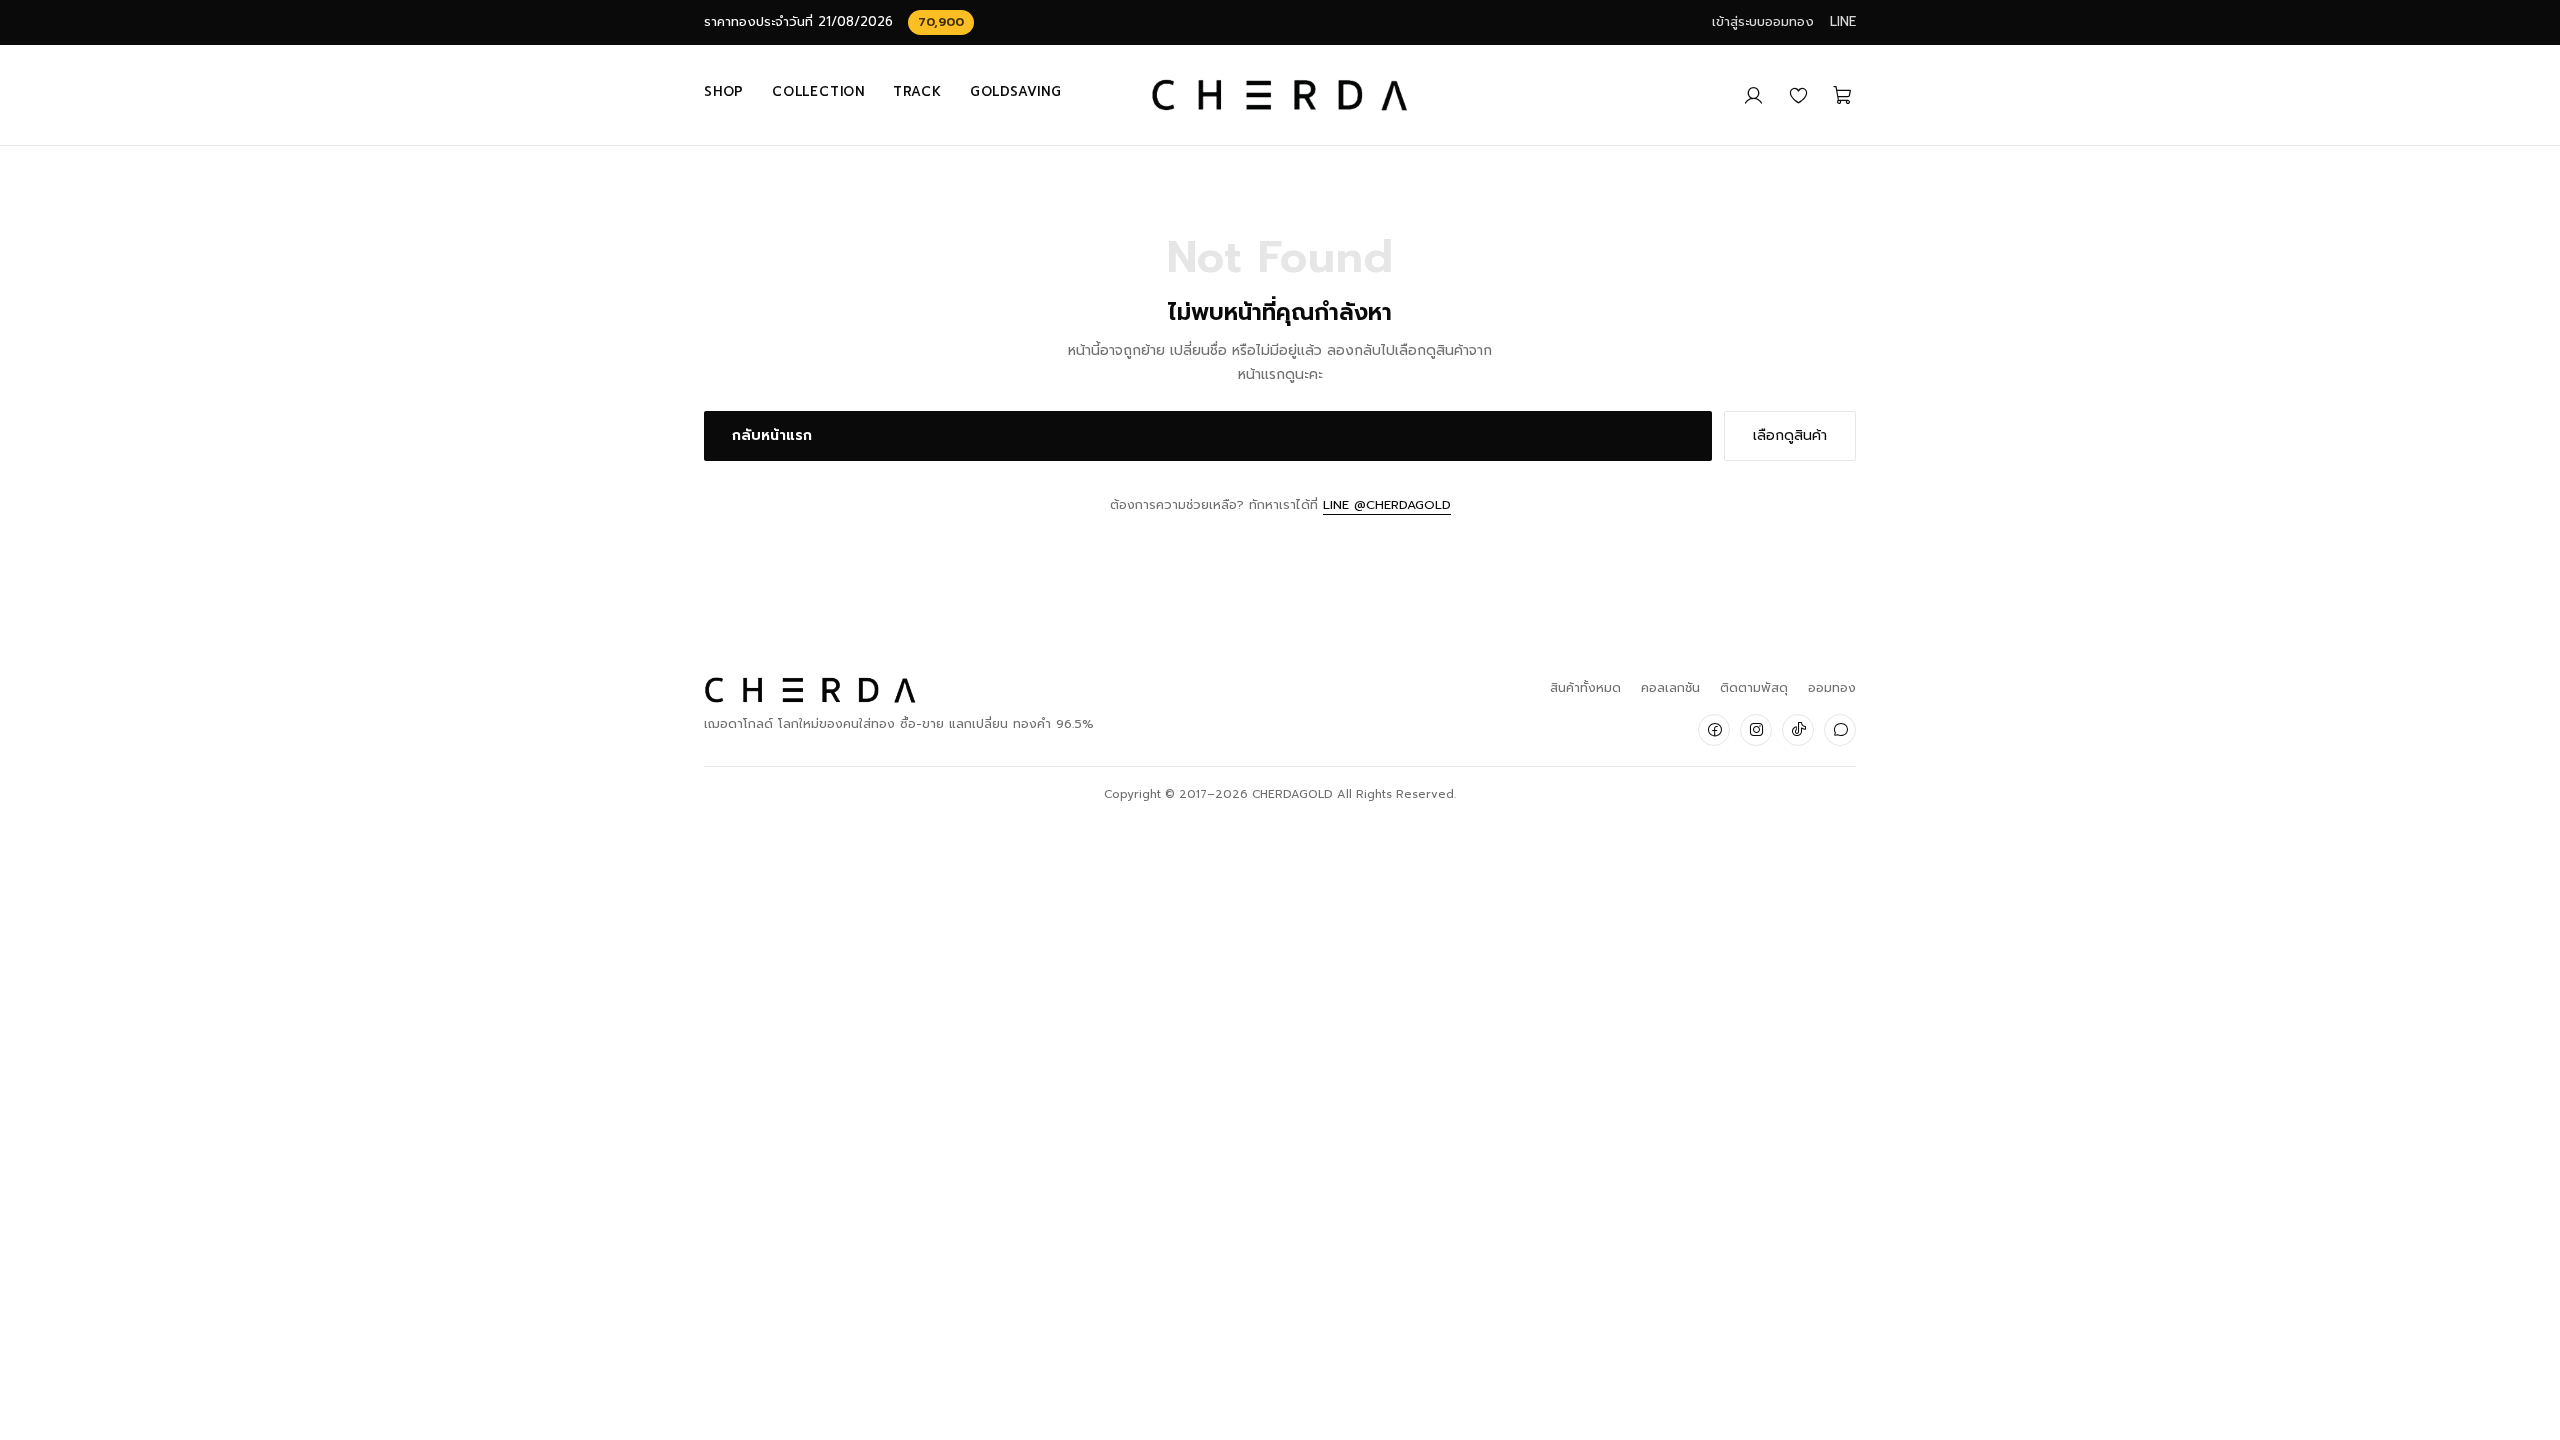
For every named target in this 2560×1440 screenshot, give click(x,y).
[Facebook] (1714, 730)
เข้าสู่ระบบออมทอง (1763, 21)
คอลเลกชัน (1670, 687)
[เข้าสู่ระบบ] (1753, 95)
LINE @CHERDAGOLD (1387, 504)
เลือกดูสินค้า (1790, 435)
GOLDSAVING (1016, 91)
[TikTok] (1798, 730)
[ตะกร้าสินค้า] (1843, 95)
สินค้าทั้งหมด (1585, 687)
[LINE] (1840, 730)
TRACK (917, 91)
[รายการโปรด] (1798, 95)
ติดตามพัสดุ (1754, 687)
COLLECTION (818, 91)
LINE (1843, 21)
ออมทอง (1832, 687)
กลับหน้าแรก (772, 435)
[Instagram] (1756, 730)
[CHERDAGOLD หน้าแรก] (1280, 95)
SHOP (724, 91)
